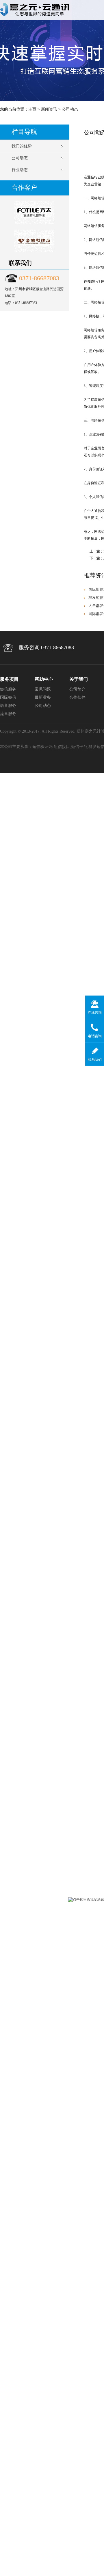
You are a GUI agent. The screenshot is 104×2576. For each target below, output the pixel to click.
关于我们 (79, 679)
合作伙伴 (77, 697)
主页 (32, 109)
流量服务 (8, 714)
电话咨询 (95, 1036)
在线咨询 (95, 1013)
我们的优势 (22, 146)
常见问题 (43, 689)
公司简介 (77, 689)
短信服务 (8, 689)
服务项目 (9, 679)
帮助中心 (44, 679)
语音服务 (8, 706)
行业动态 (20, 170)
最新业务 (43, 697)
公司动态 (70, 109)
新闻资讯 (49, 109)
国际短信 (8, 697)
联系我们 (95, 1060)
